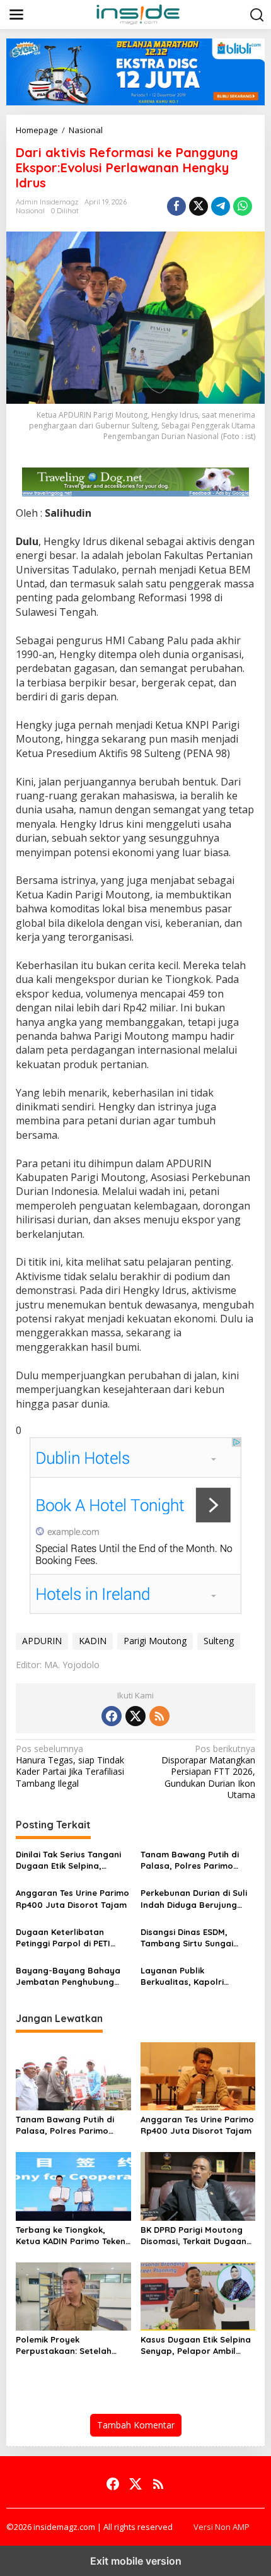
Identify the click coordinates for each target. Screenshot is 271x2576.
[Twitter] (135, 1716)
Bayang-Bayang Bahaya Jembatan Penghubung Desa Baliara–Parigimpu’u (70, 1976)
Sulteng (219, 1641)
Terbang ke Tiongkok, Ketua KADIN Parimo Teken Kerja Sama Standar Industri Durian (71, 2236)
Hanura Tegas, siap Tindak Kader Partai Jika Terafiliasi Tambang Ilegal (70, 1766)
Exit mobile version (136, 2561)
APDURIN (42, 1641)
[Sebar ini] (176, 206)
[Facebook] (112, 1716)
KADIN (93, 1641)
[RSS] (159, 1716)
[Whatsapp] (243, 206)
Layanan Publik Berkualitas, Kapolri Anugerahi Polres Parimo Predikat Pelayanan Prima (195, 1976)
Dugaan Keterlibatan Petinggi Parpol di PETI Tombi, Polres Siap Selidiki (70, 1938)
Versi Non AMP (222, 2527)
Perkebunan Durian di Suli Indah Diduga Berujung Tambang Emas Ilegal (194, 1899)
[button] (257, 15)
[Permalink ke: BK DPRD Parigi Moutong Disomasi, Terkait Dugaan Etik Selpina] (198, 2185)
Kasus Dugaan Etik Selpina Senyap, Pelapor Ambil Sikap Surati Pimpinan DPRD (196, 2345)
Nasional (30, 211)
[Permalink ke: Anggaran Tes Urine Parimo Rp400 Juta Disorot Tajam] (198, 2075)
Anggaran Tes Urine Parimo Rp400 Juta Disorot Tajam (72, 1898)
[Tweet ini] (199, 206)
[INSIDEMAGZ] (138, 14)
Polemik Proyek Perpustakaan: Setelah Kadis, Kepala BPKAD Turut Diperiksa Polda (71, 2345)
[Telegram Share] (221, 206)
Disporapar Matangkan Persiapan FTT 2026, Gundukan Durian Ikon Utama (208, 1772)
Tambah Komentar (136, 2425)
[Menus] (16, 15)
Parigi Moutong (155, 1641)
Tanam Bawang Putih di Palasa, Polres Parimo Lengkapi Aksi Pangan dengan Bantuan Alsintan (194, 1860)
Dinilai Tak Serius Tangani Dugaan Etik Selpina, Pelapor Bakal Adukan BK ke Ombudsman (69, 1860)
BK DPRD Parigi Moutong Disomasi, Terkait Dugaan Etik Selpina (193, 2236)
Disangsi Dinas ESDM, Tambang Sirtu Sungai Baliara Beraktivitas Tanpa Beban (197, 1938)
